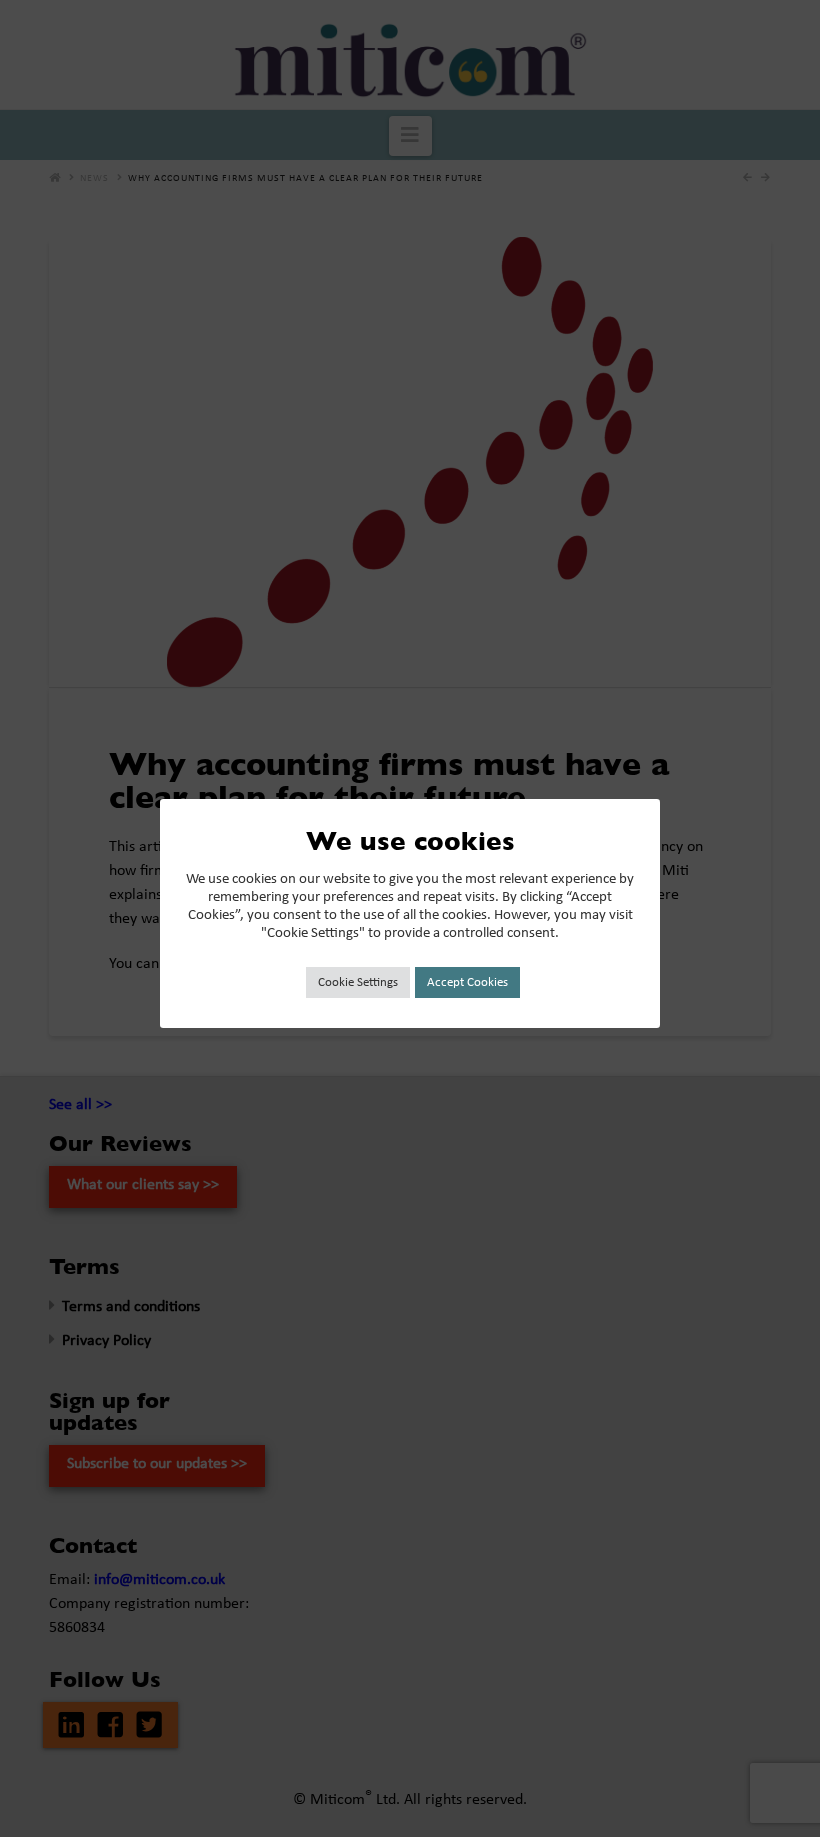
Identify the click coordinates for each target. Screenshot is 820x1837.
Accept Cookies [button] (467, 982)
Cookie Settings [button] (358, 982)
